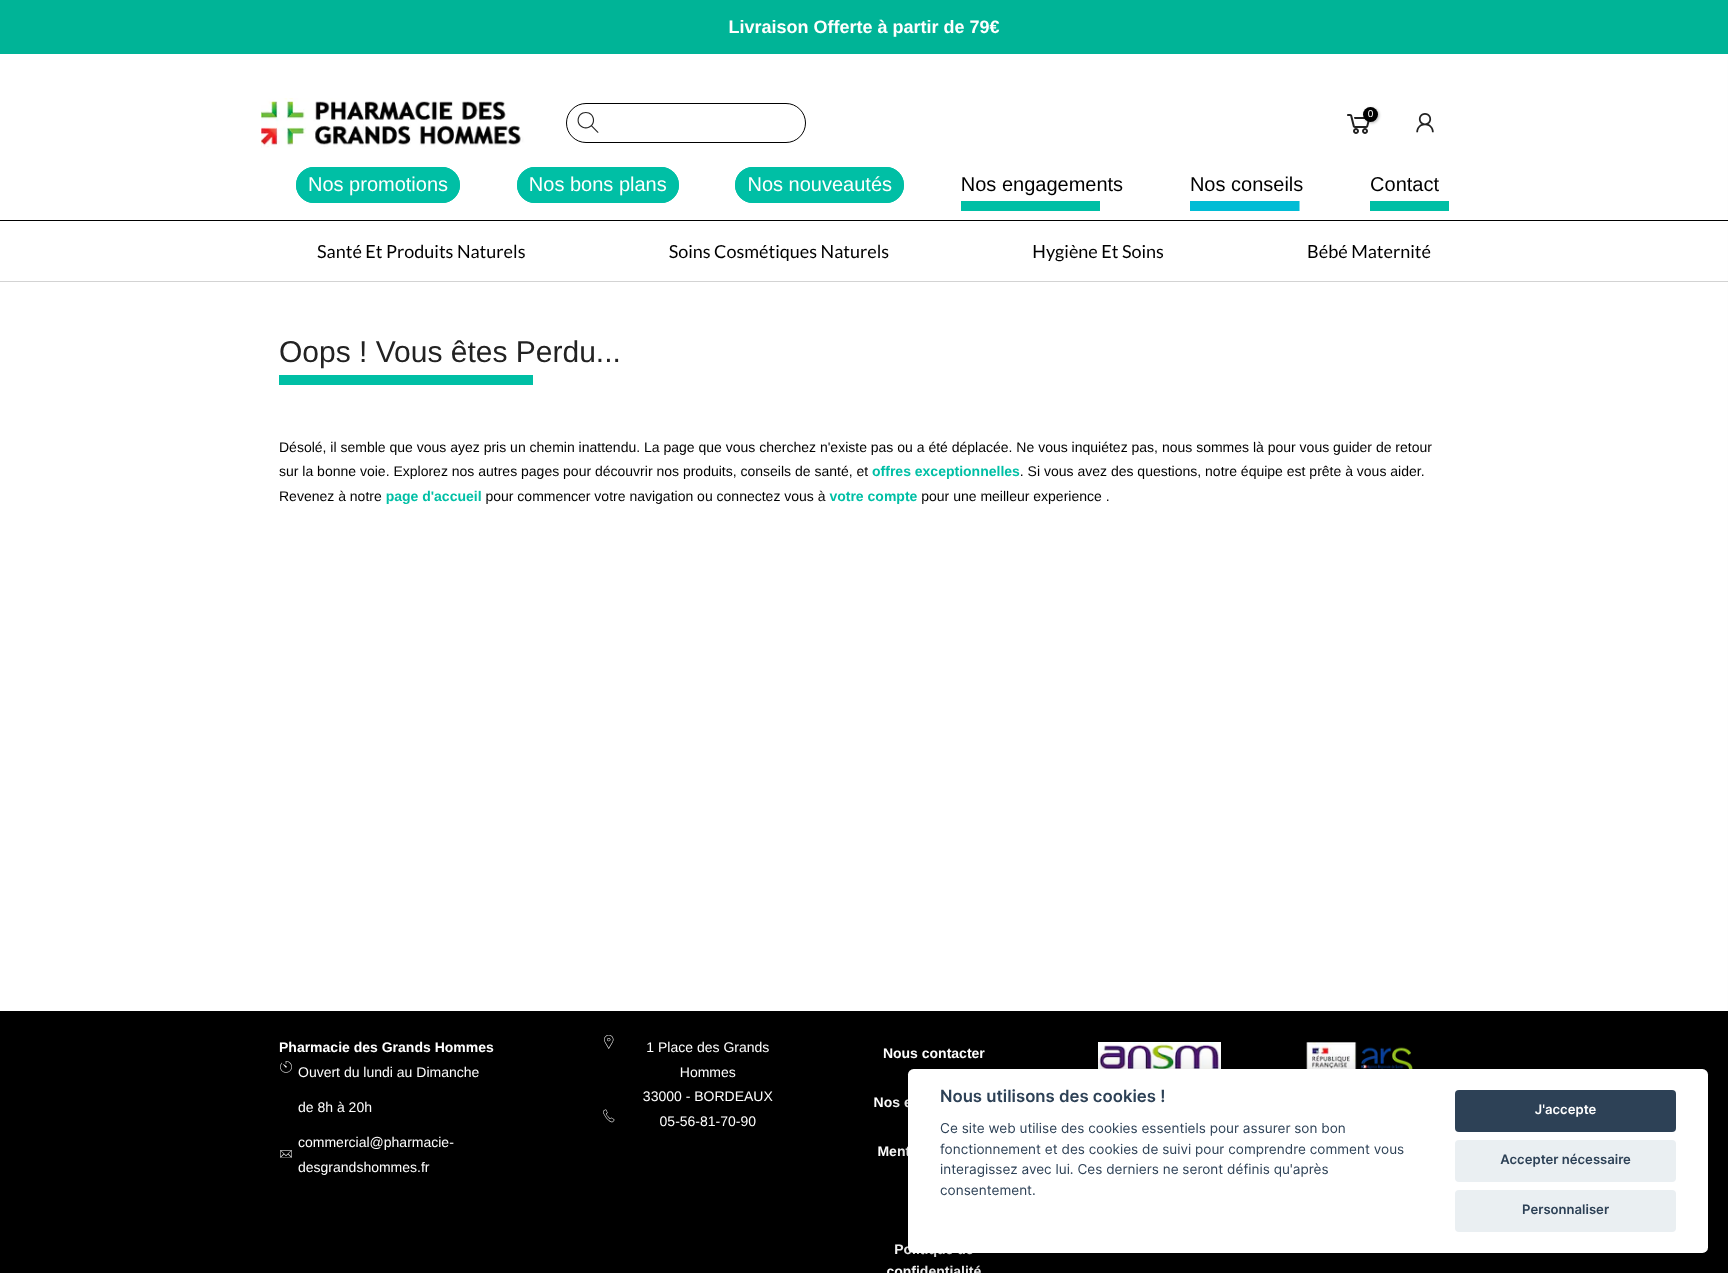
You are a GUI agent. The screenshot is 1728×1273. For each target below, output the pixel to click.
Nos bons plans (598, 185)
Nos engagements (1042, 185)
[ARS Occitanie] (1362, 1067)
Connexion (1426, 123)
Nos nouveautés (819, 185)
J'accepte (1565, 1110)
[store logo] (412, 123)
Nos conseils (1246, 185)
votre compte (873, 496)
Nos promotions (378, 185)
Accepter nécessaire (1565, 1160)
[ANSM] (1159, 1060)
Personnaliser (1565, 1210)
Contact (1404, 185)
